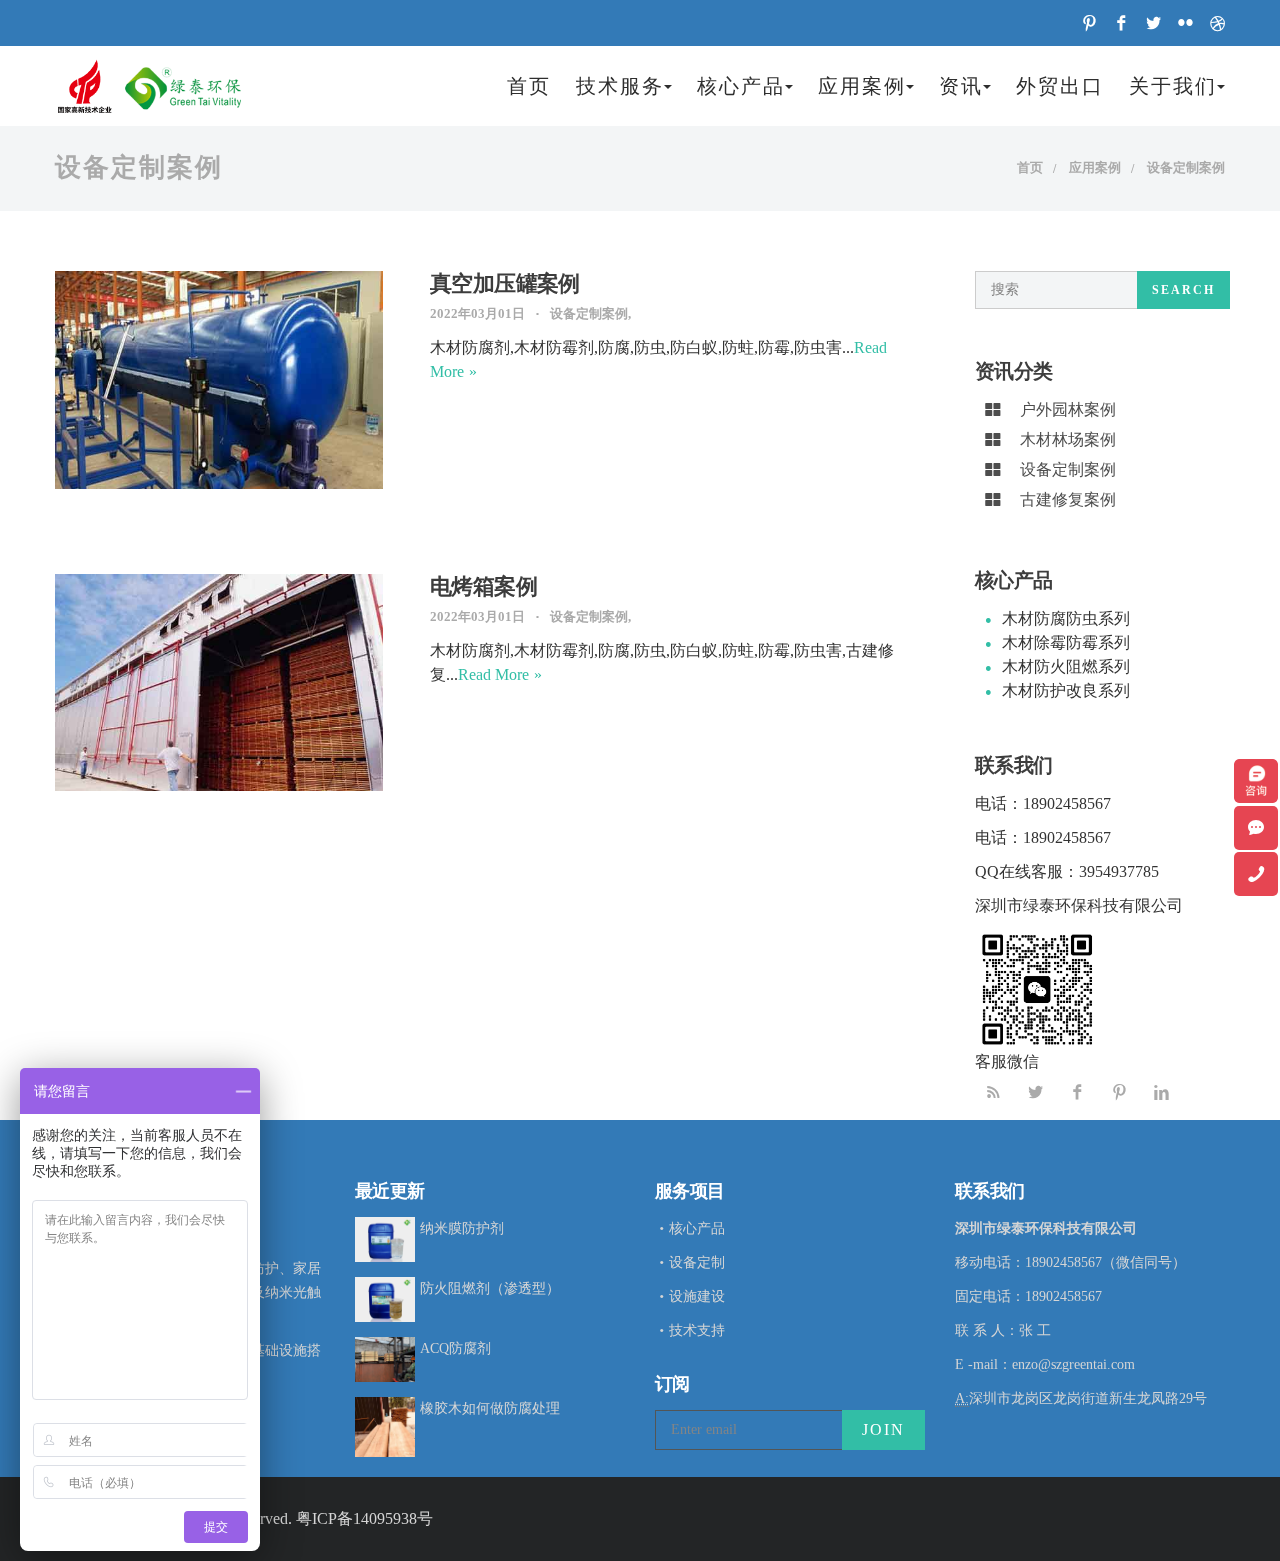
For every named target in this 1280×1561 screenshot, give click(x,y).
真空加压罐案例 (505, 283)
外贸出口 (1060, 86)
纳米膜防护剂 (462, 1228)
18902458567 (1067, 803)
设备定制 (697, 1262)
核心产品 (741, 86)
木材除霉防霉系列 (1066, 642)
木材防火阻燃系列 (1066, 666)
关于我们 (1173, 86)
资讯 (961, 86)
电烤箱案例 (483, 586)
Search (1183, 290)
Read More (493, 674)
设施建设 (697, 1296)
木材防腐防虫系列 (1066, 618)
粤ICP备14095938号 (364, 1518)
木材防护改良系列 (1066, 690)
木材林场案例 (1068, 439)
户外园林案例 (1068, 409)
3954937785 (1119, 871)
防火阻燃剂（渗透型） (490, 1288)
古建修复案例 (1068, 499)
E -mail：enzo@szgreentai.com (1045, 1364)
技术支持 (697, 1330)
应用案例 (862, 86)
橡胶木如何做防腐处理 (490, 1408)
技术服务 (620, 86)
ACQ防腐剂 (455, 1348)
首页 (529, 86)
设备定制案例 (1186, 167)
